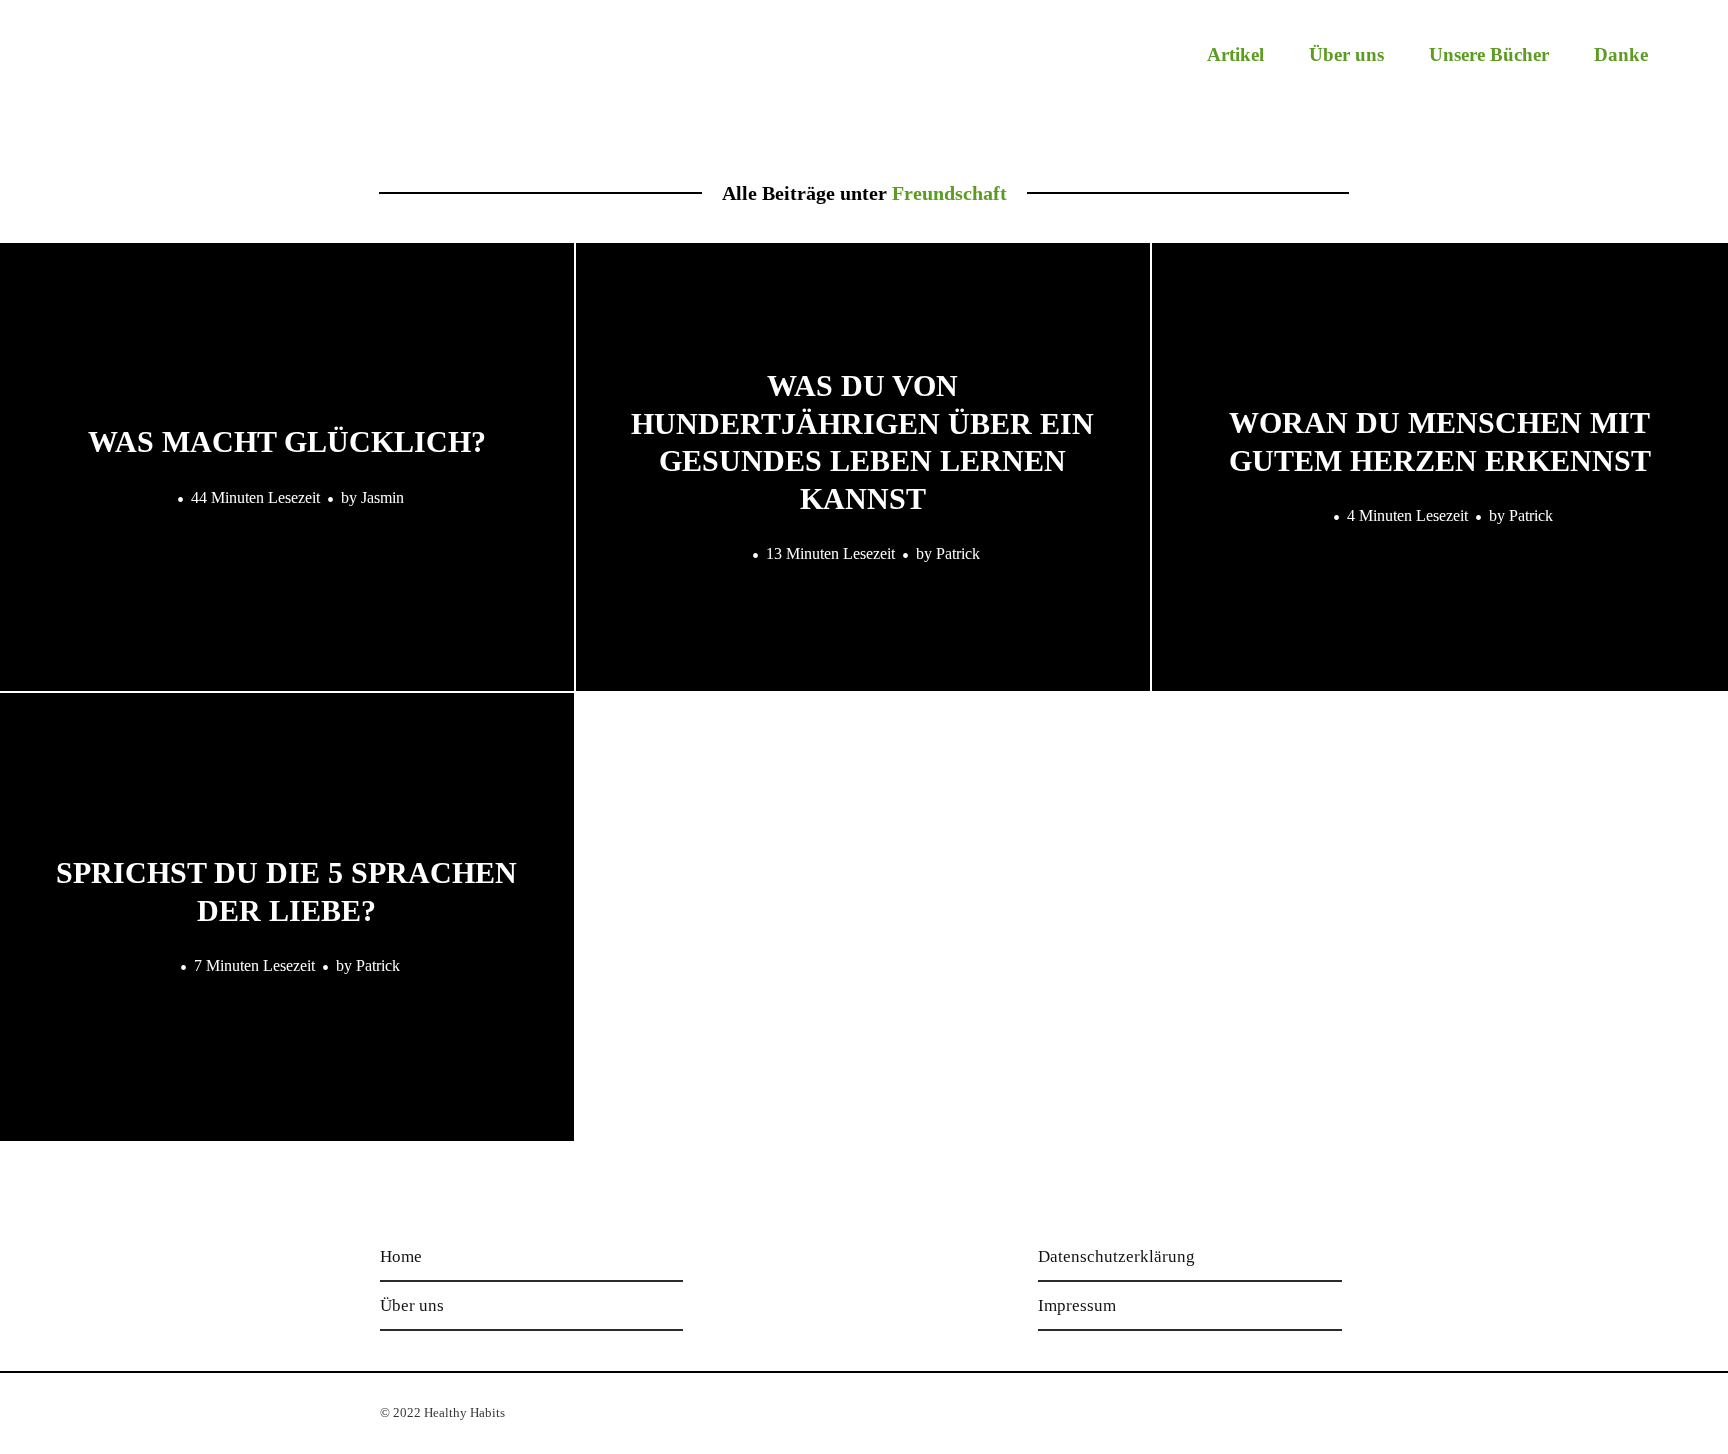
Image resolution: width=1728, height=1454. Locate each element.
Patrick (958, 553)
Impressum (1077, 1305)
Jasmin (382, 496)
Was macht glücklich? (287, 441)
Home (401, 1256)
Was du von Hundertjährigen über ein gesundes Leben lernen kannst (862, 442)
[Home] (152, 66)
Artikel (1235, 54)
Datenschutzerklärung (1116, 1256)
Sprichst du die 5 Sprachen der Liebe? (286, 891)
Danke (1621, 54)
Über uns (1346, 54)
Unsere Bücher (1489, 54)
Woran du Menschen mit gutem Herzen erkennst (1440, 441)
